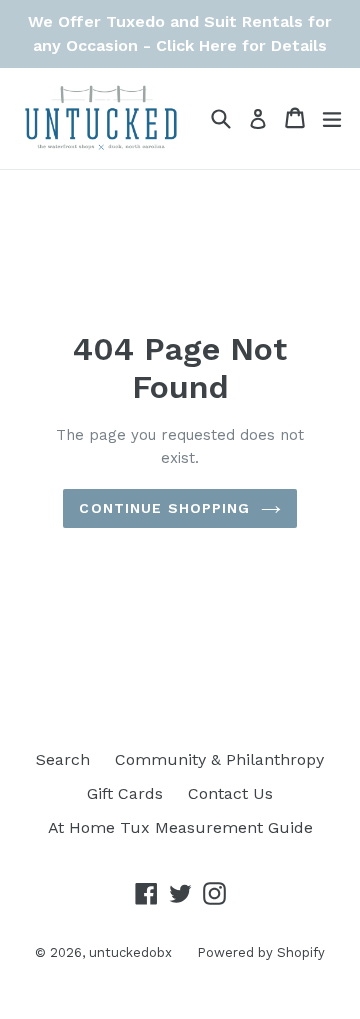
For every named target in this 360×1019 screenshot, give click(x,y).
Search (63, 759)
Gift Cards (125, 793)
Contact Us (230, 793)
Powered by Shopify (261, 952)
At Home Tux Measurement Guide (180, 827)
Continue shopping (164, 508)
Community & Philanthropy (219, 759)
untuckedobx (130, 952)
